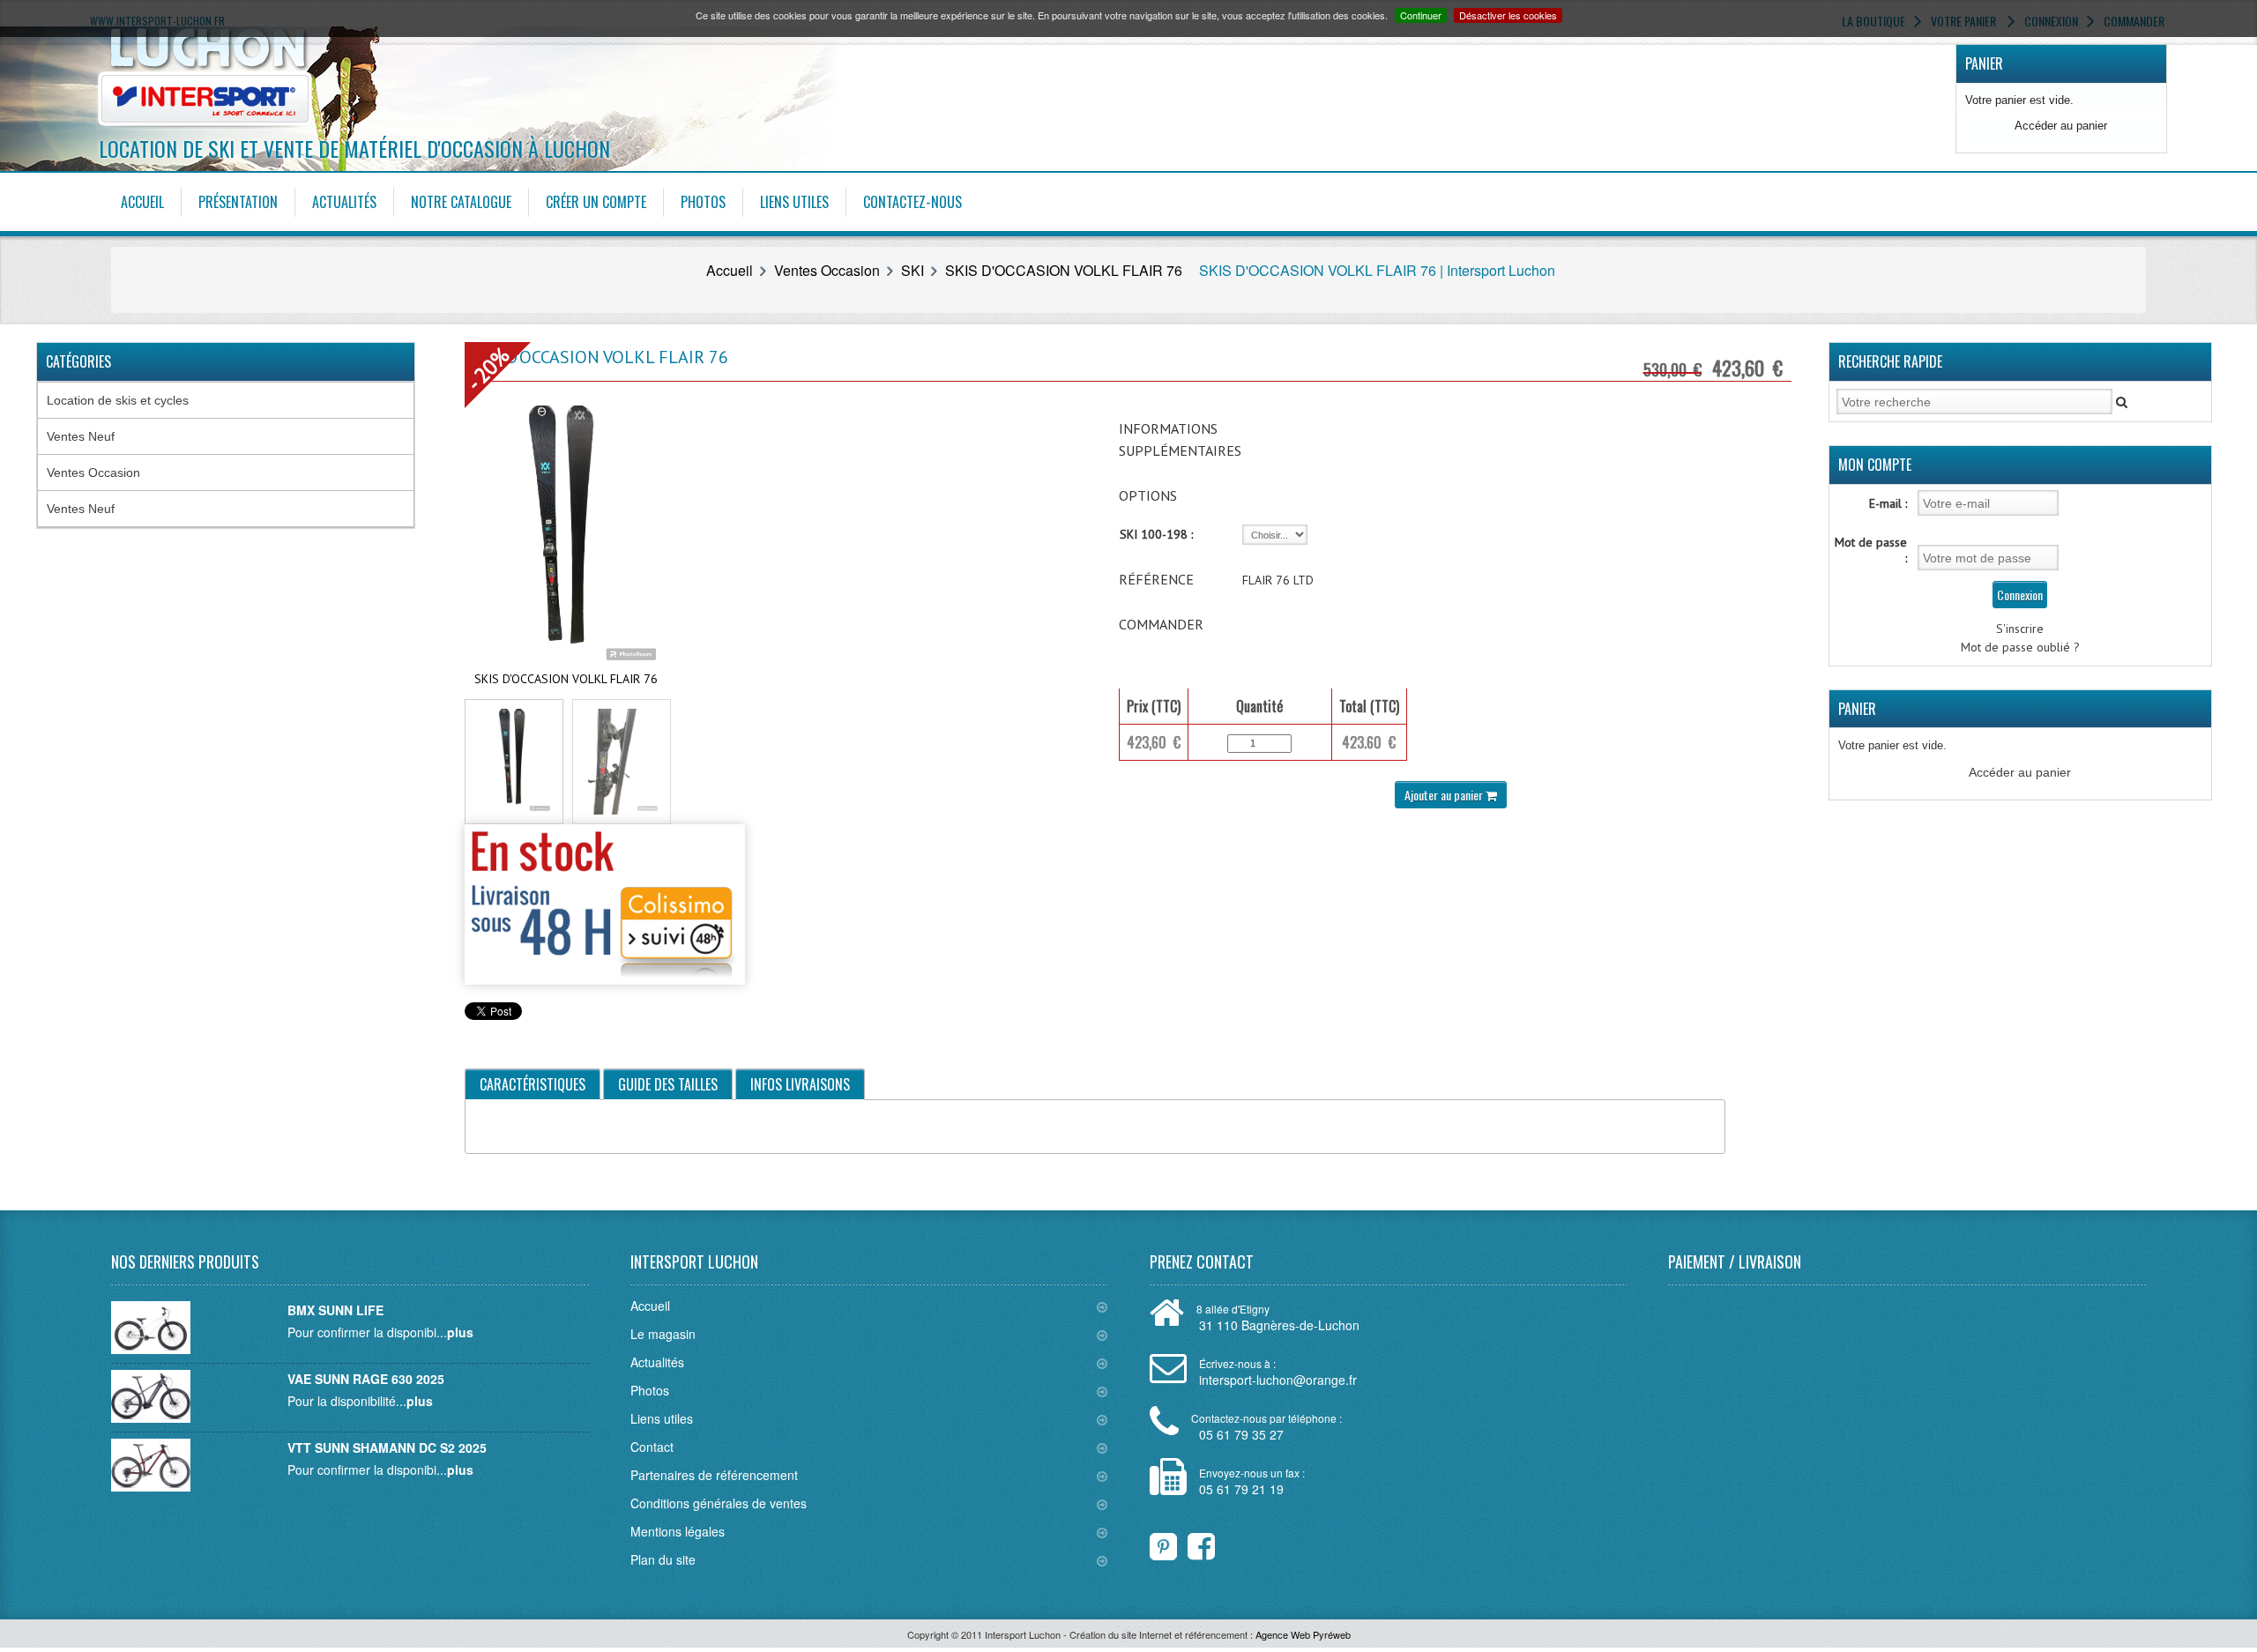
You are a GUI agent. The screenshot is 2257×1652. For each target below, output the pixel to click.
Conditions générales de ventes (719, 1503)
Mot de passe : (1871, 550)
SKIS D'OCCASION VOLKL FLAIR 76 (1064, 270)
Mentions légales (678, 1531)
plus (460, 1332)
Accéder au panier (2061, 126)
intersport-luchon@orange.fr (1278, 1380)
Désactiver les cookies (1508, 15)
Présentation (238, 202)
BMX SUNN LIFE (335, 1310)
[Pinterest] (1163, 1542)
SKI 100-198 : (1156, 534)
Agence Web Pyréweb (1303, 1634)
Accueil (142, 202)
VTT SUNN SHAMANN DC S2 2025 (387, 1447)
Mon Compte (1875, 465)
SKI (912, 270)
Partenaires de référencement (714, 1475)
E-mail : (1888, 503)
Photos (703, 202)
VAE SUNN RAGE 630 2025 (366, 1379)
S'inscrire (2020, 629)
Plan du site (663, 1559)
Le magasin (663, 1334)
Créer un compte (596, 202)
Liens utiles (794, 202)
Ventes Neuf (81, 436)
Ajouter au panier (1445, 795)
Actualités (344, 202)
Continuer (1421, 15)
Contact (652, 1447)
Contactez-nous (912, 202)
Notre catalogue (461, 202)
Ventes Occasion (827, 270)
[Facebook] (1190, 1542)
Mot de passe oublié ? (2020, 647)
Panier (1984, 63)
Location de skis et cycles (118, 400)
